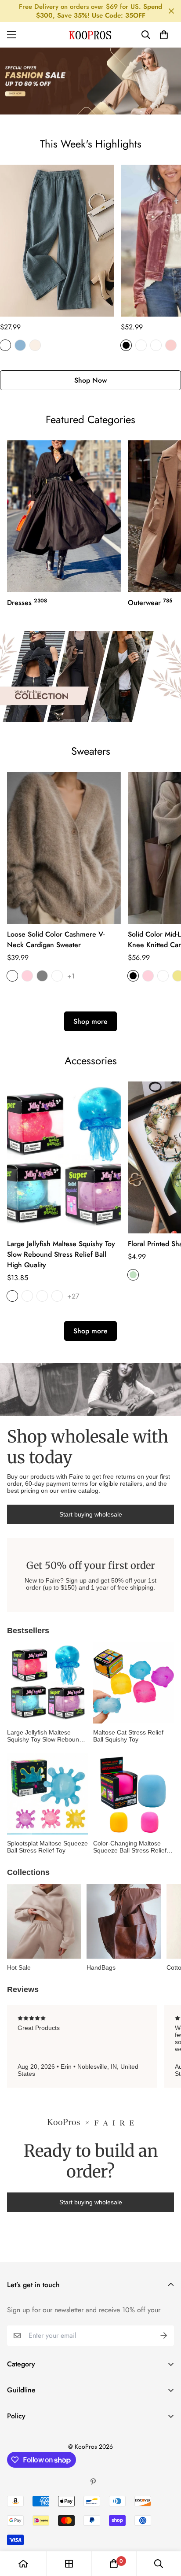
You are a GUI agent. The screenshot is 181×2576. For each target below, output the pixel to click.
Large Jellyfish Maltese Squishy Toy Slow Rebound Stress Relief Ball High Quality (61, 1254)
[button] (164, 35)
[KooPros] (90, 35)
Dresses (27, 602)
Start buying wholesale (91, 1514)
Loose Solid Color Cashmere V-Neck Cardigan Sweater (56, 939)
